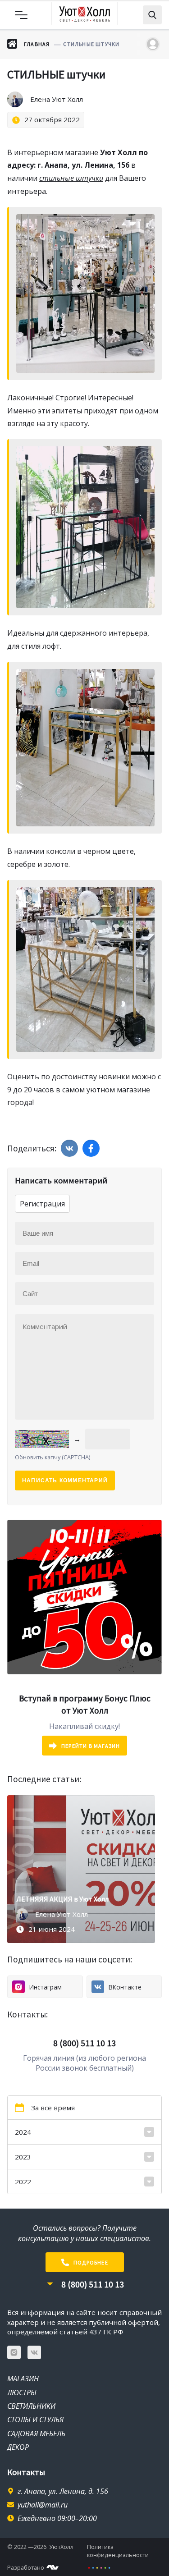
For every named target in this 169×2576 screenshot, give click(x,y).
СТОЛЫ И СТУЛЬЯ (35, 2420)
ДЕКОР (18, 2447)
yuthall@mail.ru (43, 2505)
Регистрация (42, 1204)
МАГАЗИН (23, 2379)
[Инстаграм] (14, 2352)
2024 (23, 2132)
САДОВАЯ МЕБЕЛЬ (36, 2434)
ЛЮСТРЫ (22, 2393)
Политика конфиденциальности (118, 2551)
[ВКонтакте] (34, 2352)
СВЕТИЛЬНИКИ (31, 2406)
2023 (23, 2157)
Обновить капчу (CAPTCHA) (53, 1457)
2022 (23, 2182)
